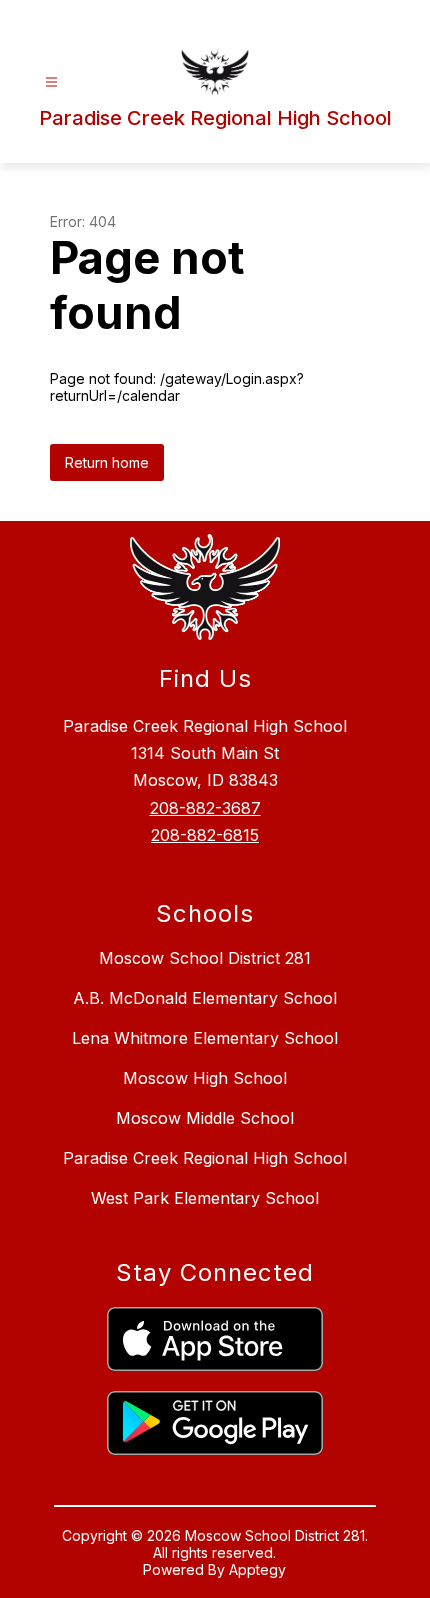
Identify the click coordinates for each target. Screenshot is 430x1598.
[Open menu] (51, 82)
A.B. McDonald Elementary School (205, 998)
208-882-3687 (205, 808)
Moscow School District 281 (205, 958)
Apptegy (257, 1569)
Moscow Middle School (205, 1118)
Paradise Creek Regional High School (205, 1158)
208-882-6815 (205, 835)
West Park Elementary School (205, 1198)
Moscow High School (205, 1078)
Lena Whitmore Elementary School (205, 1038)
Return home (107, 462)
